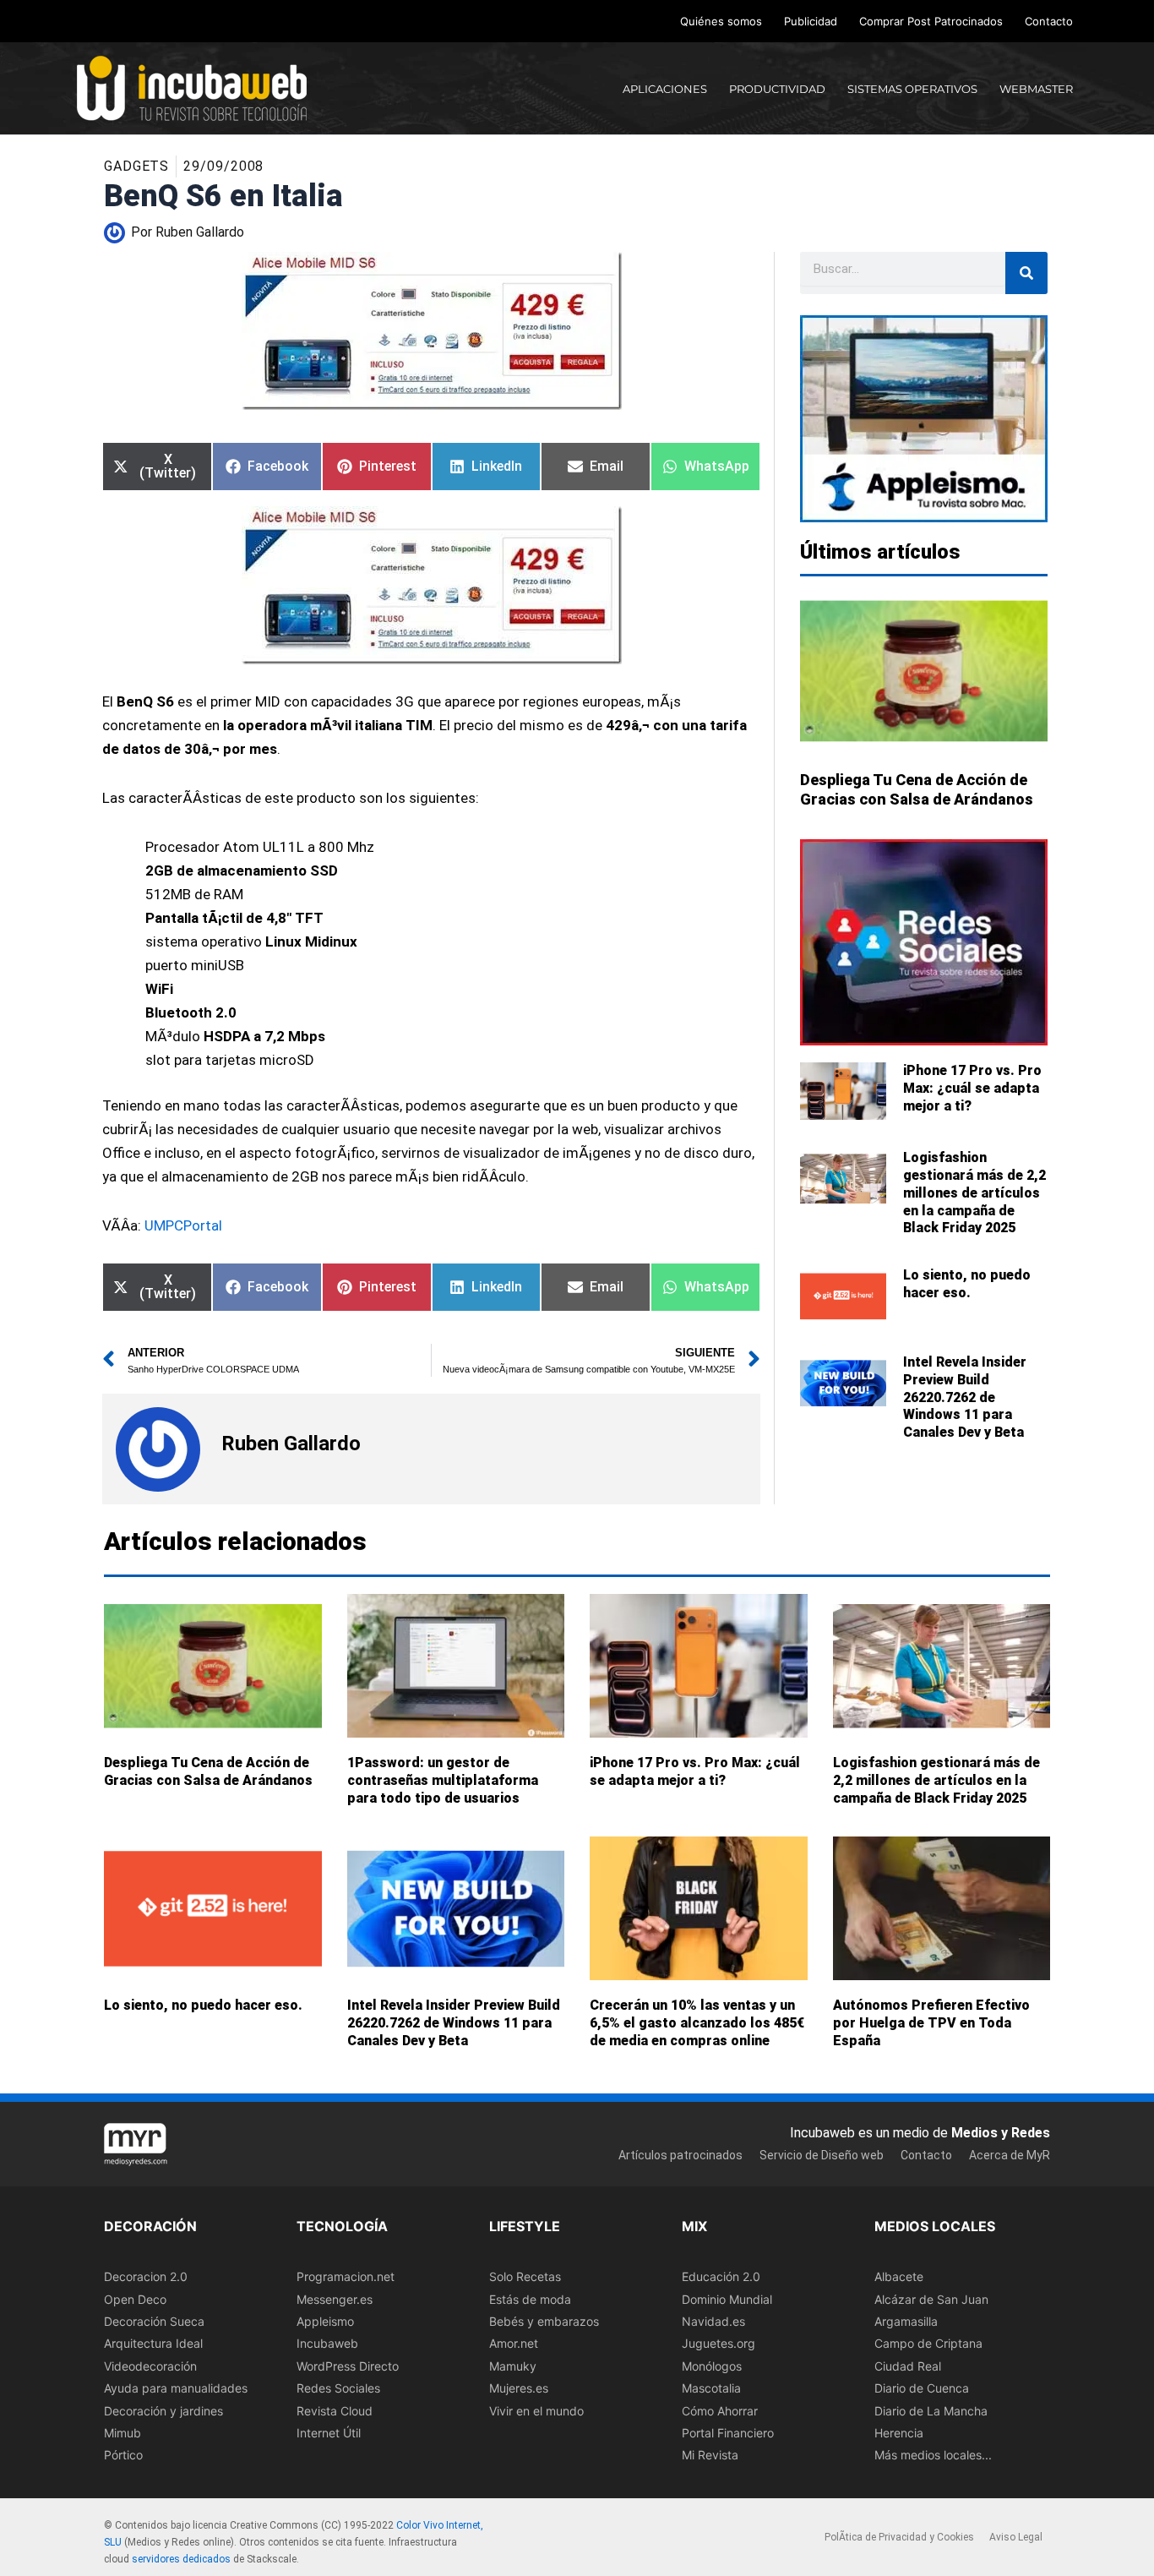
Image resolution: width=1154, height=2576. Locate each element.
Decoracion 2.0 (146, 2276)
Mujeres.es (519, 2388)
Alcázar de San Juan (931, 2298)
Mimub (122, 2433)
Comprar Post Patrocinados (931, 21)
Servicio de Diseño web (822, 2155)
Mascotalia (711, 2388)
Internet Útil (329, 2433)
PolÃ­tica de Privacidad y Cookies (899, 2537)
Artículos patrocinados (680, 2155)
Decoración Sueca (154, 2321)
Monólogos (712, 2365)
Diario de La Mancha (931, 2410)
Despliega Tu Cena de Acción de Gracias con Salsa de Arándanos (208, 1771)
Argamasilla (906, 2321)
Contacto (1049, 21)
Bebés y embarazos (544, 2321)
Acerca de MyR (1010, 2155)
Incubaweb (327, 2343)
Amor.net (514, 2343)
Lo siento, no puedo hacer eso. (967, 1284)
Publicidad (811, 21)
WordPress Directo (348, 2365)
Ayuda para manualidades (176, 2388)
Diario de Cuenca (922, 2388)
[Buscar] (1026, 273)
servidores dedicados (181, 2559)
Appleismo (325, 2321)
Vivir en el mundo (536, 2410)
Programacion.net (346, 2276)
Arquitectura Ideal (153, 2343)
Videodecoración (150, 2365)
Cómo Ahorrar (720, 2410)
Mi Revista (710, 2455)
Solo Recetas (525, 2276)
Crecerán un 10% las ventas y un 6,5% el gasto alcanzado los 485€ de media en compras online (697, 2023)
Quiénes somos (721, 21)
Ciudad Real (908, 2365)
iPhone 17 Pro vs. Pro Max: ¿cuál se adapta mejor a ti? (972, 1088)
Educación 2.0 (721, 2276)
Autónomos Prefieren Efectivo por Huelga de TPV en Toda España (931, 2023)
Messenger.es (335, 2298)
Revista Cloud (335, 2410)
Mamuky (513, 2365)
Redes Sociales (338, 2388)
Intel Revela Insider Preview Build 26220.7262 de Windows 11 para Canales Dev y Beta (965, 1397)
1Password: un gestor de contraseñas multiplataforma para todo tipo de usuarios (443, 1780)
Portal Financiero (728, 2433)
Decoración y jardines (163, 2410)
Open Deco (135, 2298)
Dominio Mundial (727, 2298)
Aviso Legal (1016, 2537)
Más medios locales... (933, 2455)
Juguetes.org (719, 2343)
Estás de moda (530, 2298)
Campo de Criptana (928, 2343)
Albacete (899, 2276)
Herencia (899, 2433)
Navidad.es (713, 2321)
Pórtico (123, 2455)
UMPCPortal (182, 1225)
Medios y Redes (1001, 2132)
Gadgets (136, 166)
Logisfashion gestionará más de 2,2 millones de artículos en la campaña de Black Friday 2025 (974, 1192)
